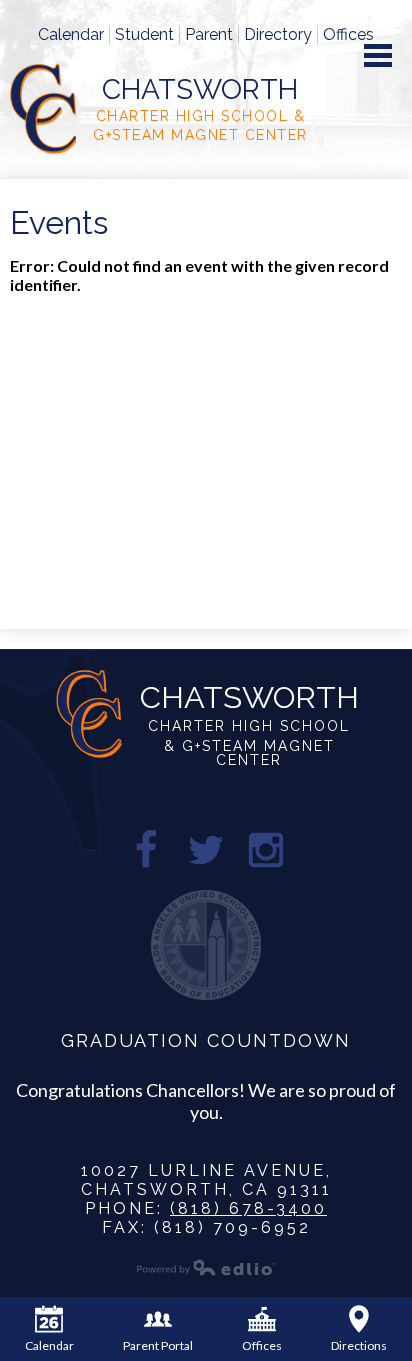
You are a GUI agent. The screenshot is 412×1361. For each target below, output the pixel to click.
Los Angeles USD (206, 945)
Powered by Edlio (206, 1267)
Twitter (206, 850)
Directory (278, 34)
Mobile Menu (378, 55)
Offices (348, 34)
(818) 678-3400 (248, 1208)
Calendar (71, 34)
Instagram (266, 850)
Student (144, 34)
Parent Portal (158, 1345)
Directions (359, 1345)
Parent (209, 34)
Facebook (146, 850)
